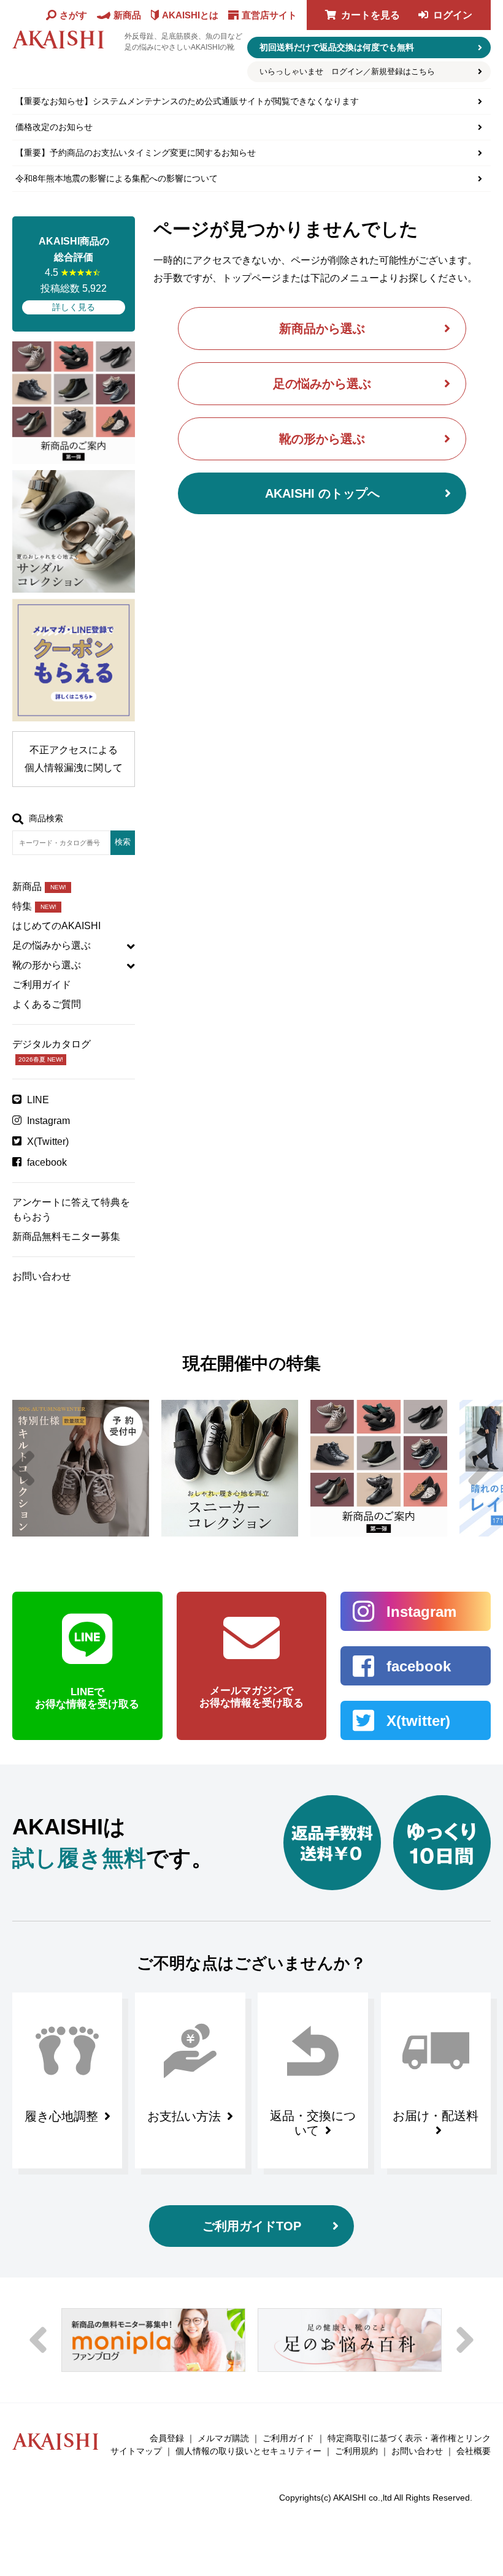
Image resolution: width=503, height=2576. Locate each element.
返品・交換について (313, 2123)
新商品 (39, 887)
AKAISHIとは (190, 15)
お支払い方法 (184, 2116)
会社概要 (474, 2451)
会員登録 (167, 2438)
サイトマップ (136, 2451)
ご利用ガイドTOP (252, 2226)
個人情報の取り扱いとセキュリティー (248, 2451)
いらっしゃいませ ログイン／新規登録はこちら (347, 71)
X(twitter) (418, 1721)
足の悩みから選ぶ (322, 384)
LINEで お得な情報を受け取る (87, 1698)
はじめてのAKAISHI (56, 926)
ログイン (453, 15)
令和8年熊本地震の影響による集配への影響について (117, 178)
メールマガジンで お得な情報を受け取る (251, 1697)
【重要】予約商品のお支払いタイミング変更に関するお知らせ (136, 153)
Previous (23, 1468)
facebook (47, 1162)
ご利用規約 (356, 2451)
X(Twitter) (48, 1142)
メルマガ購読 (223, 2438)
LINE (38, 1100)
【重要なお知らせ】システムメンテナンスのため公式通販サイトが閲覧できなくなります (187, 101)
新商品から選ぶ (322, 329)
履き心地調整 (61, 2116)
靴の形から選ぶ (322, 439)
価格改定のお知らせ (54, 127)
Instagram (48, 1121)
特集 (34, 906)
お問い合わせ (42, 1276)
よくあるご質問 (47, 1004)
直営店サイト (269, 15)
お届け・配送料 (436, 2116)
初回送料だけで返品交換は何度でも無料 (337, 47)
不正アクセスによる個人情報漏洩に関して (74, 759)
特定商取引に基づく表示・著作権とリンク (409, 2438)
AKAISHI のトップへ (322, 493)
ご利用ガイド (42, 985)
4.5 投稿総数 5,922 (74, 274)
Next (480, 1468)
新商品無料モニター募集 (66, 1237)
